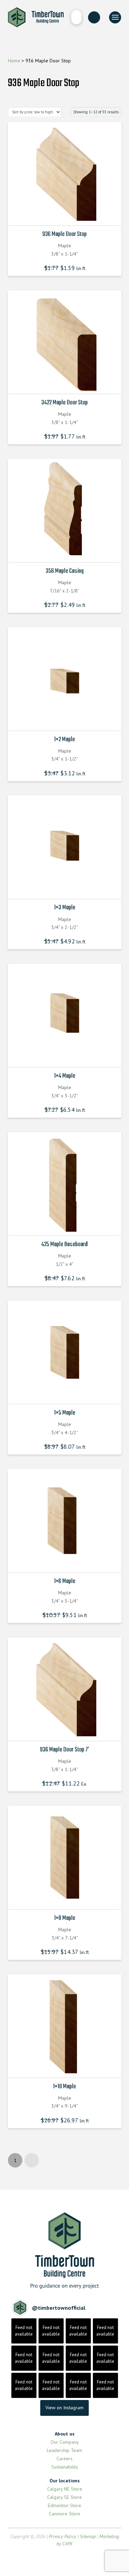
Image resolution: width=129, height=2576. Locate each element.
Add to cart (66, 214)
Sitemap (88, 2536)
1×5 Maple (65, 1413)
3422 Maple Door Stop (64, 403)
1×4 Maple (65, 1076)
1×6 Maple (65, 1581)
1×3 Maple (65, 908)
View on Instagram (64, 2408)
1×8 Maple (65, 1918)
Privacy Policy (62, 2536)
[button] (76, 17)
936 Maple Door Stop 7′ (64, 1750)
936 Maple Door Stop (64, 234)
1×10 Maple (64, 2087)
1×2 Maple (64, 739)
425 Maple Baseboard (64, 1244)
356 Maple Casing (65, 571)
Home (14, 61)
